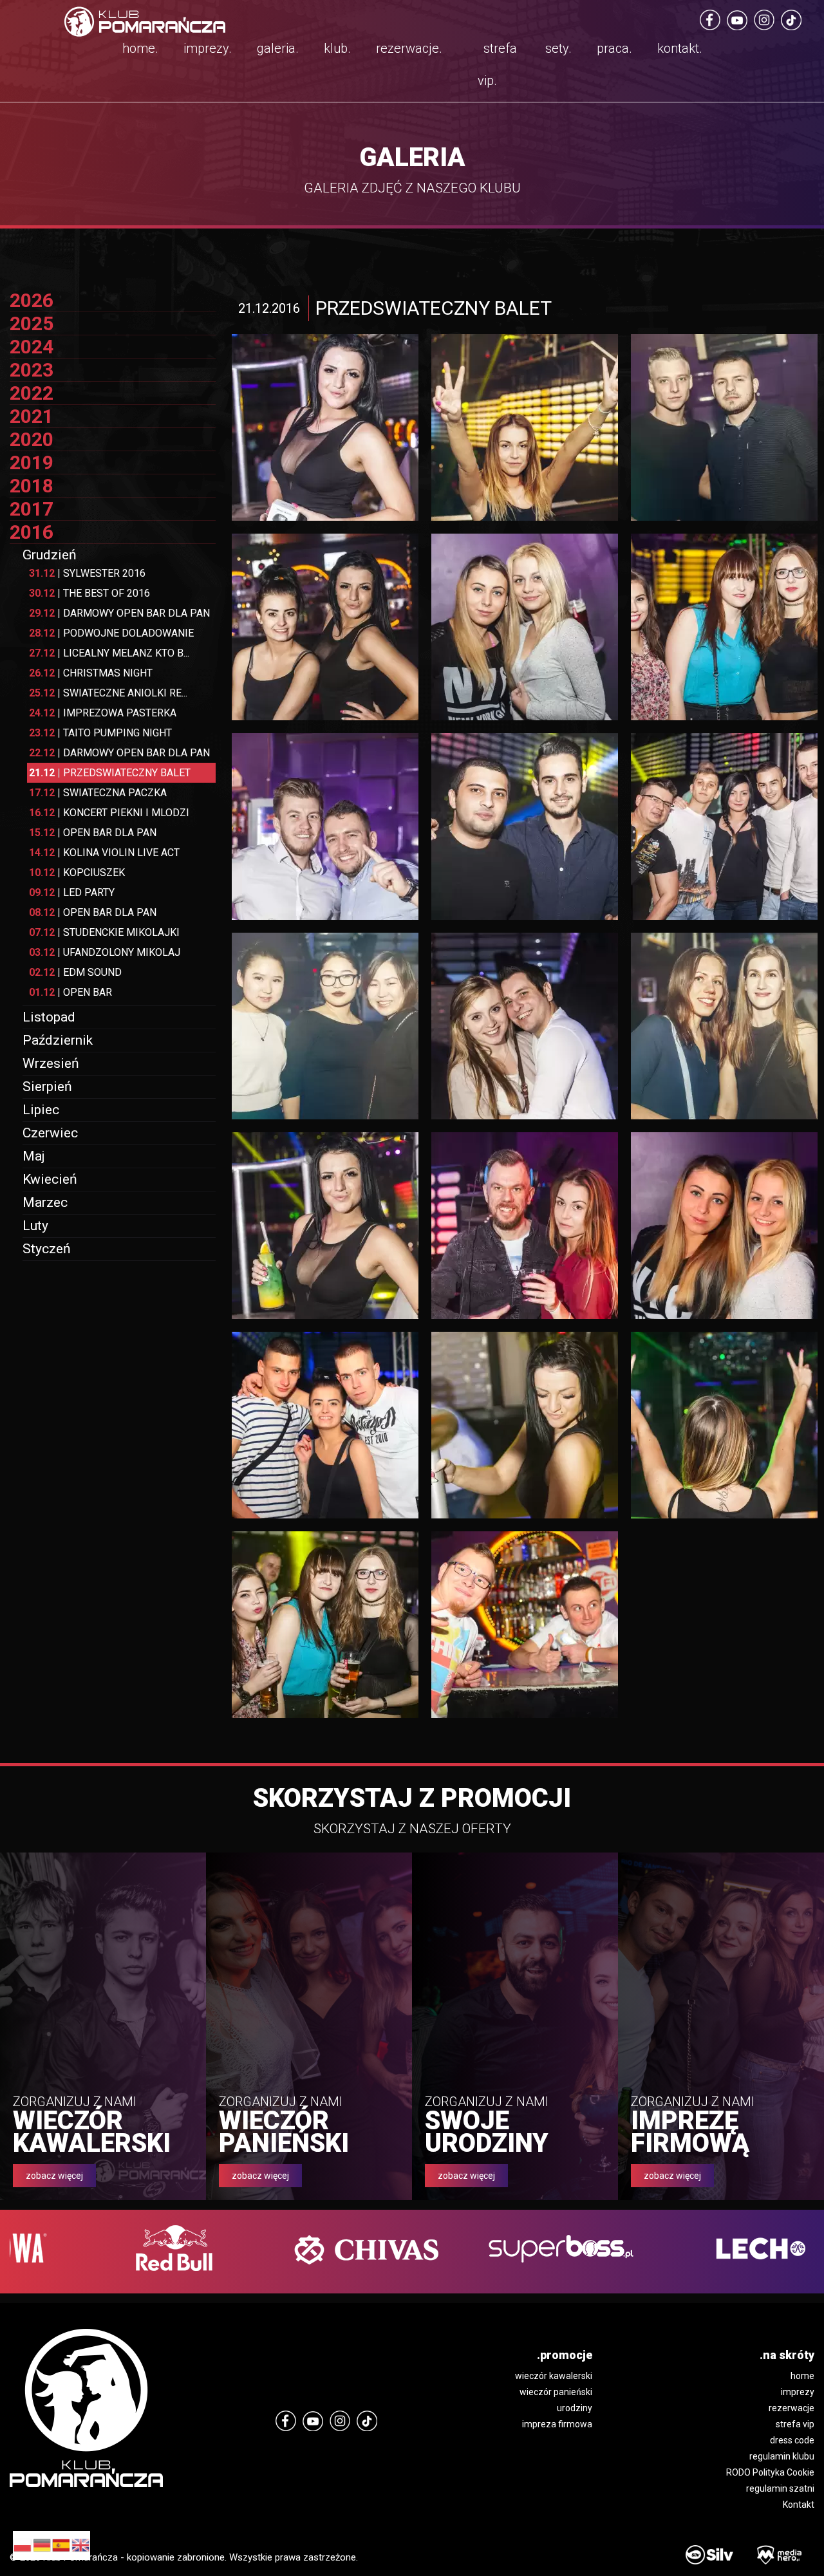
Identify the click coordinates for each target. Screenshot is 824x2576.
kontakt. (680, 48)
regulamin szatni (780, 2488)
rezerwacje (791, 2408)
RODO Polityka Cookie (770, 2472)
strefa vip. (497, 64)
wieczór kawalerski (554, 2376)
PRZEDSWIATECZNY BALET (110, 773)
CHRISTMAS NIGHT (91, 673)
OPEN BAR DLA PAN (93, 833)
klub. (337, 48)
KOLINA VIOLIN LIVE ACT (104, 853)
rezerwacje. (409, 48)
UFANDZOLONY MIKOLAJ (105, 952)
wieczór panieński (556, 2392)
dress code (792, 2440)
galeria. (278, 48)
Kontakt (799, 2505)
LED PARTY (72, 892)
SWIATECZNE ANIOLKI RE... (108, 693)
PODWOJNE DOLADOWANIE (111, 633)
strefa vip (795, 2424)
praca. (614, 48)
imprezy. (208, 48)
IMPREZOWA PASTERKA (103, 713)
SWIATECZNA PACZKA (98, 793)
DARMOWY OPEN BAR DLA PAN (119, 613)
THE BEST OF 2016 (89, 593)
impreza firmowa (557, 2424)
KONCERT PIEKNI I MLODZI (109, 813)
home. (140, 48)
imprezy (798, 2392)
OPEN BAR (70, 992)
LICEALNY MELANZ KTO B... (109, 653)
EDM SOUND (75, 972)
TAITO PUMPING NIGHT (100, 733)
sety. (558, 48)
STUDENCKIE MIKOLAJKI (104, 932)
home (802, 2376)
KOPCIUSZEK (77, 873)
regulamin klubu (782, 2456)
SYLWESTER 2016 (87, 573)
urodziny (575, 2408)
